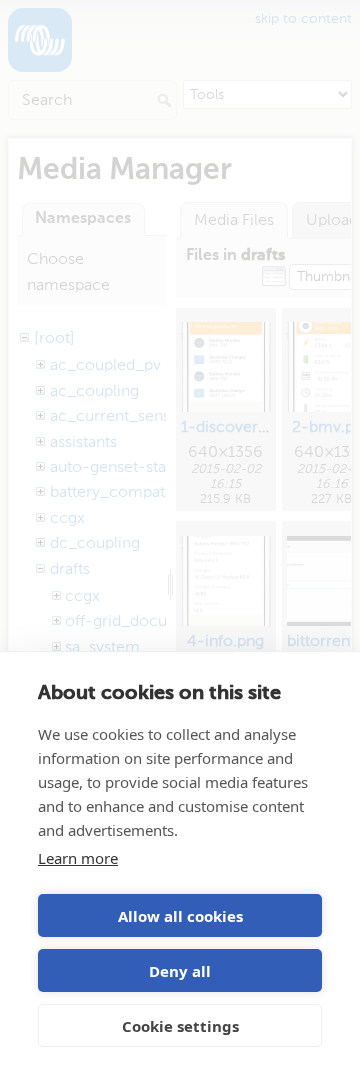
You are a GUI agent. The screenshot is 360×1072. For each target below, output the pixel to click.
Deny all (180, 971)
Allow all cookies (180, 916)
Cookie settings (180, 1026)
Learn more (78, 858)
